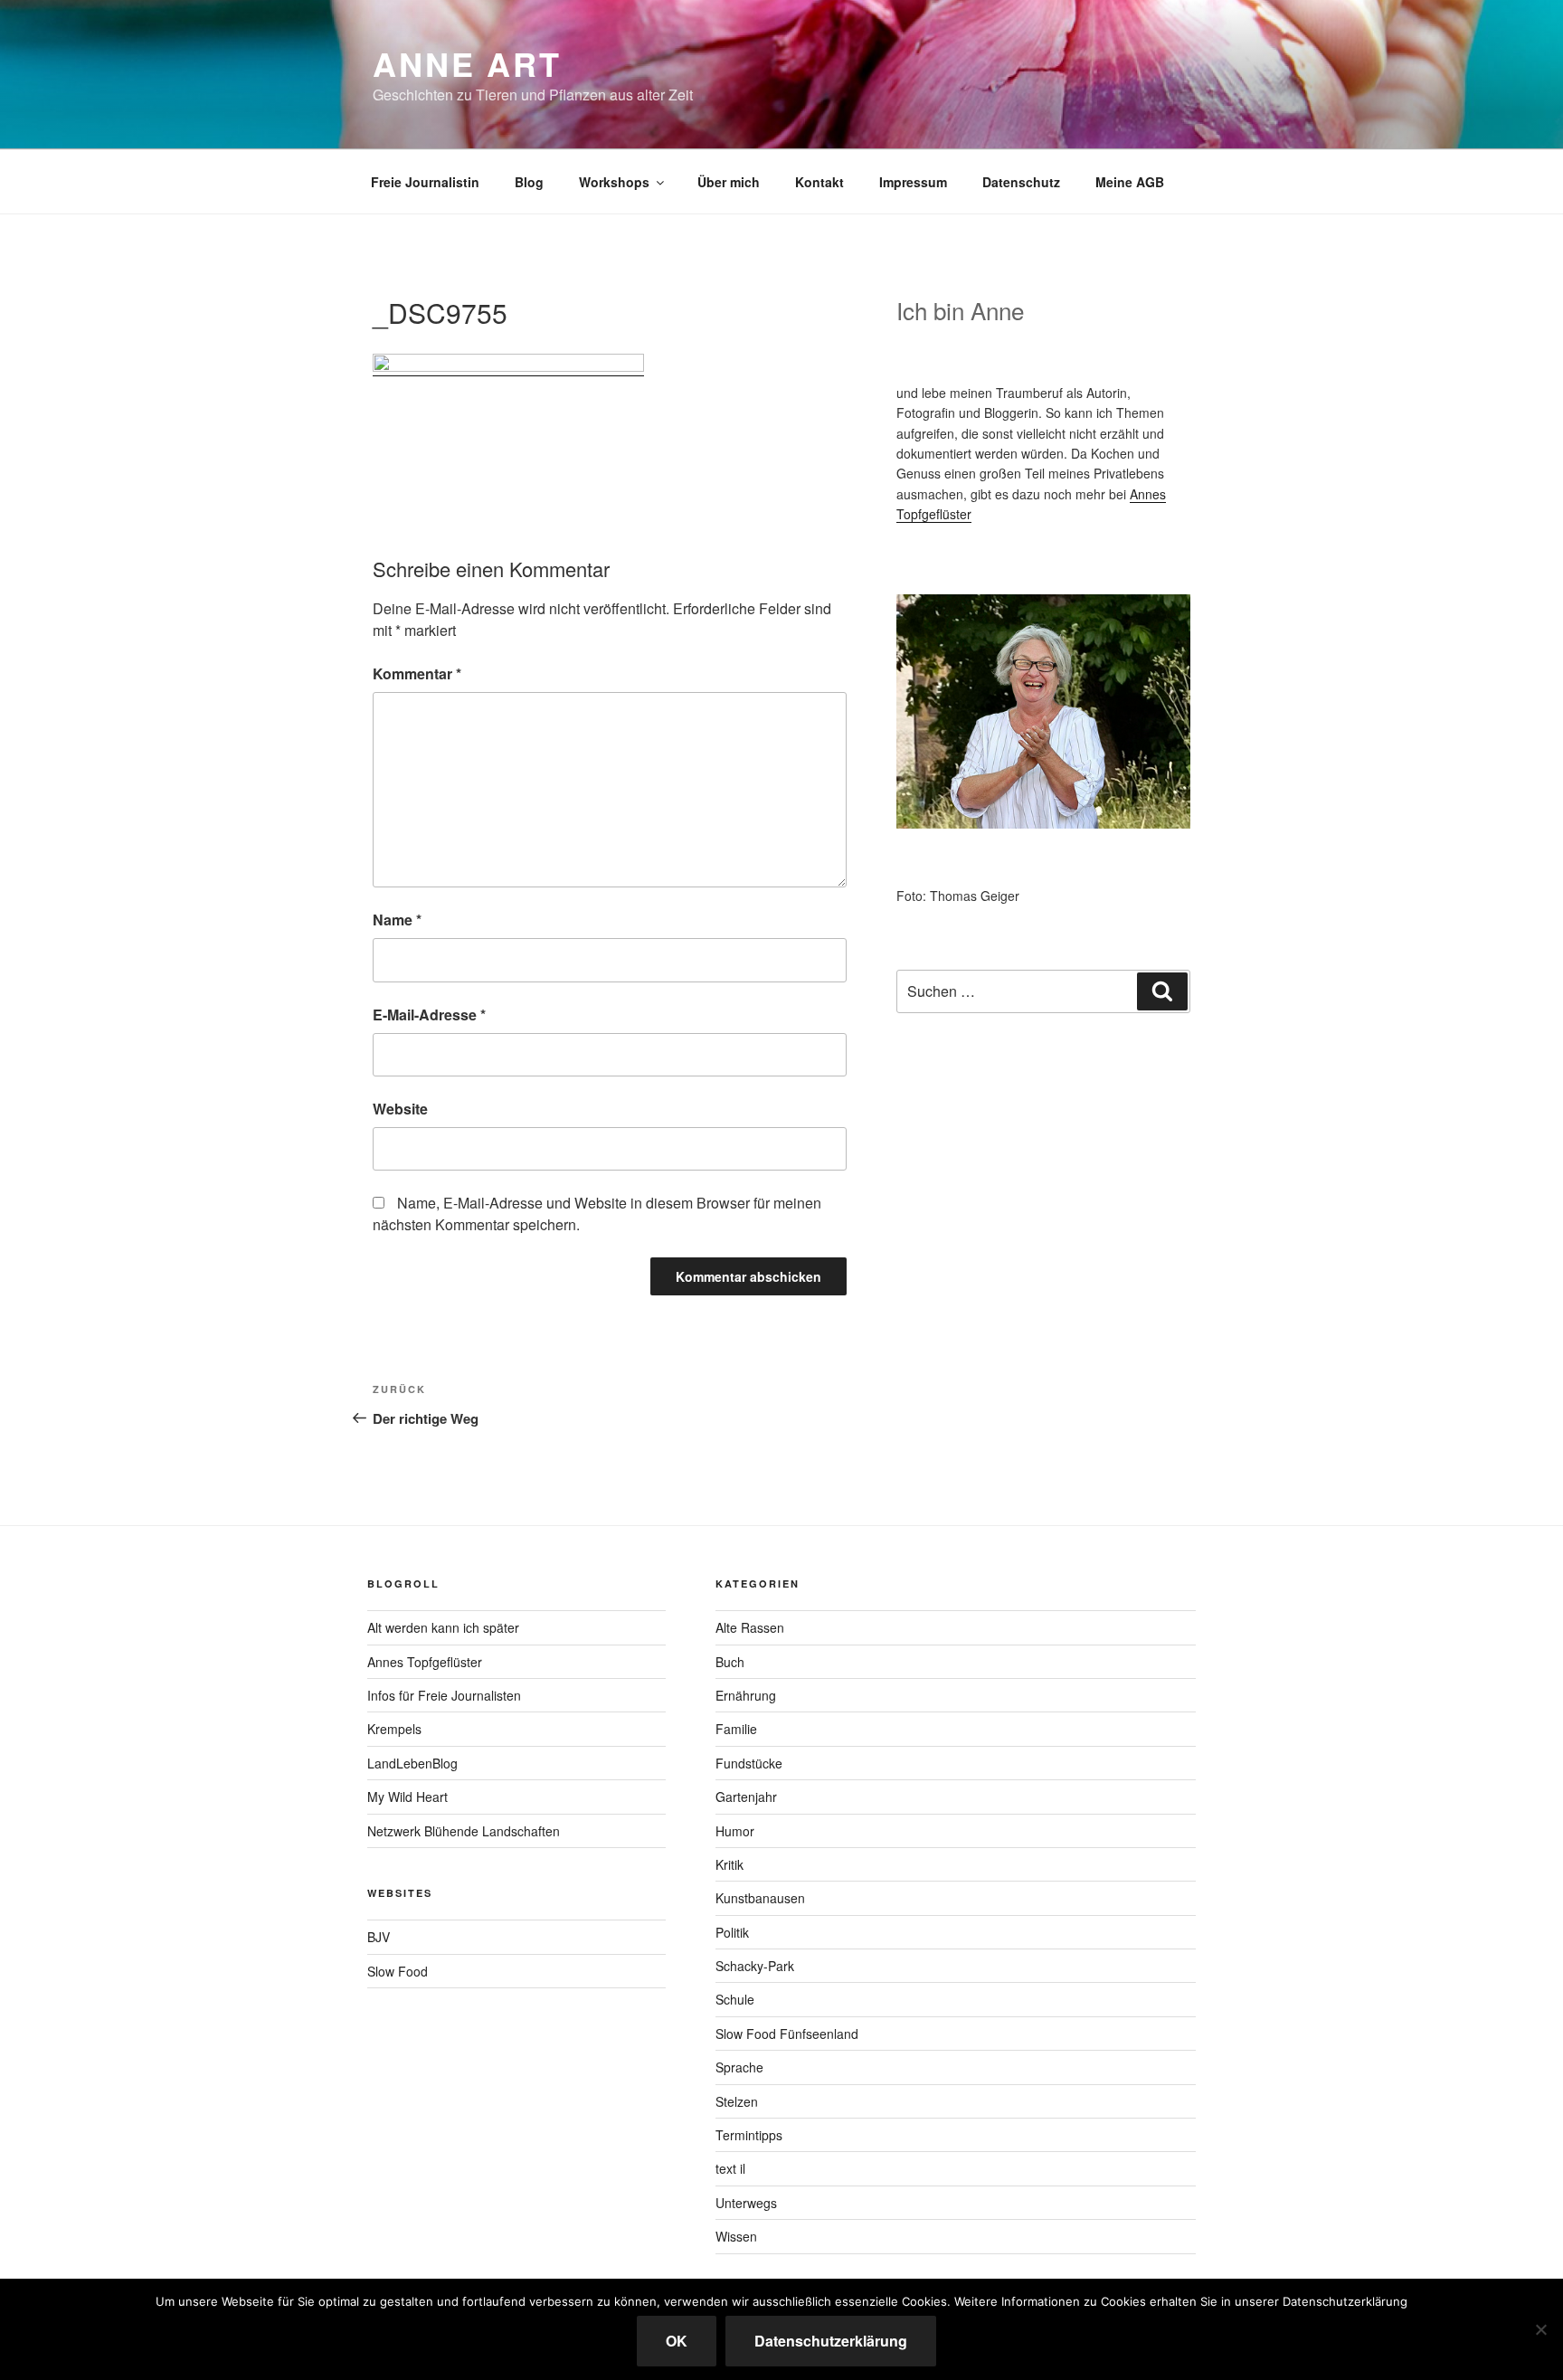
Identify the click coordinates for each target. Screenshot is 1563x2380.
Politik (732, 1932)
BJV (379, 1937)
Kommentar (417, 673)
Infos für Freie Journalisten (444, 1695)
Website (400, 1109)
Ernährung (746, 1695)
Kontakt (819, 182)
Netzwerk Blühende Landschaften (464, 1831)
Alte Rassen (750, 1627)
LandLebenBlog (412, 1763)
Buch (730, 1662)
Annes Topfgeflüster (425, 1662)
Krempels (394, 1729)
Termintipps (749, 2135)
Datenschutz (1021, 182)
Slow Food (398, 1971)
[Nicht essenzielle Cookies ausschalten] (1540, 2329)
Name (397, 920)
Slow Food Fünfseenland (787, 2034)
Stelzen (737, 2101)
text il (730, 2168)
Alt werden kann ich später (443, 1627)
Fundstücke (749, 1763)
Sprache (739, 2067)
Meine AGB (1130, 182)
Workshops (614, 182)
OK (677, 2341)
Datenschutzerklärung (831, 2341)
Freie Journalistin (425, 182)
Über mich (729, 182)
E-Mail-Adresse (429, 1015)
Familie (736, 1729)
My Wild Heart (407, 1797)
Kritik (729, 1864)
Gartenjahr (746, 1797)
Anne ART (467, 63)
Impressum (913, 182)
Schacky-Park (755, 1966)
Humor (735, 1831)
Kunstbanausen (760, 1898)
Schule (735, 1999)
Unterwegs (746, 2203)
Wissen (736, 2236)
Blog (529, 182)
